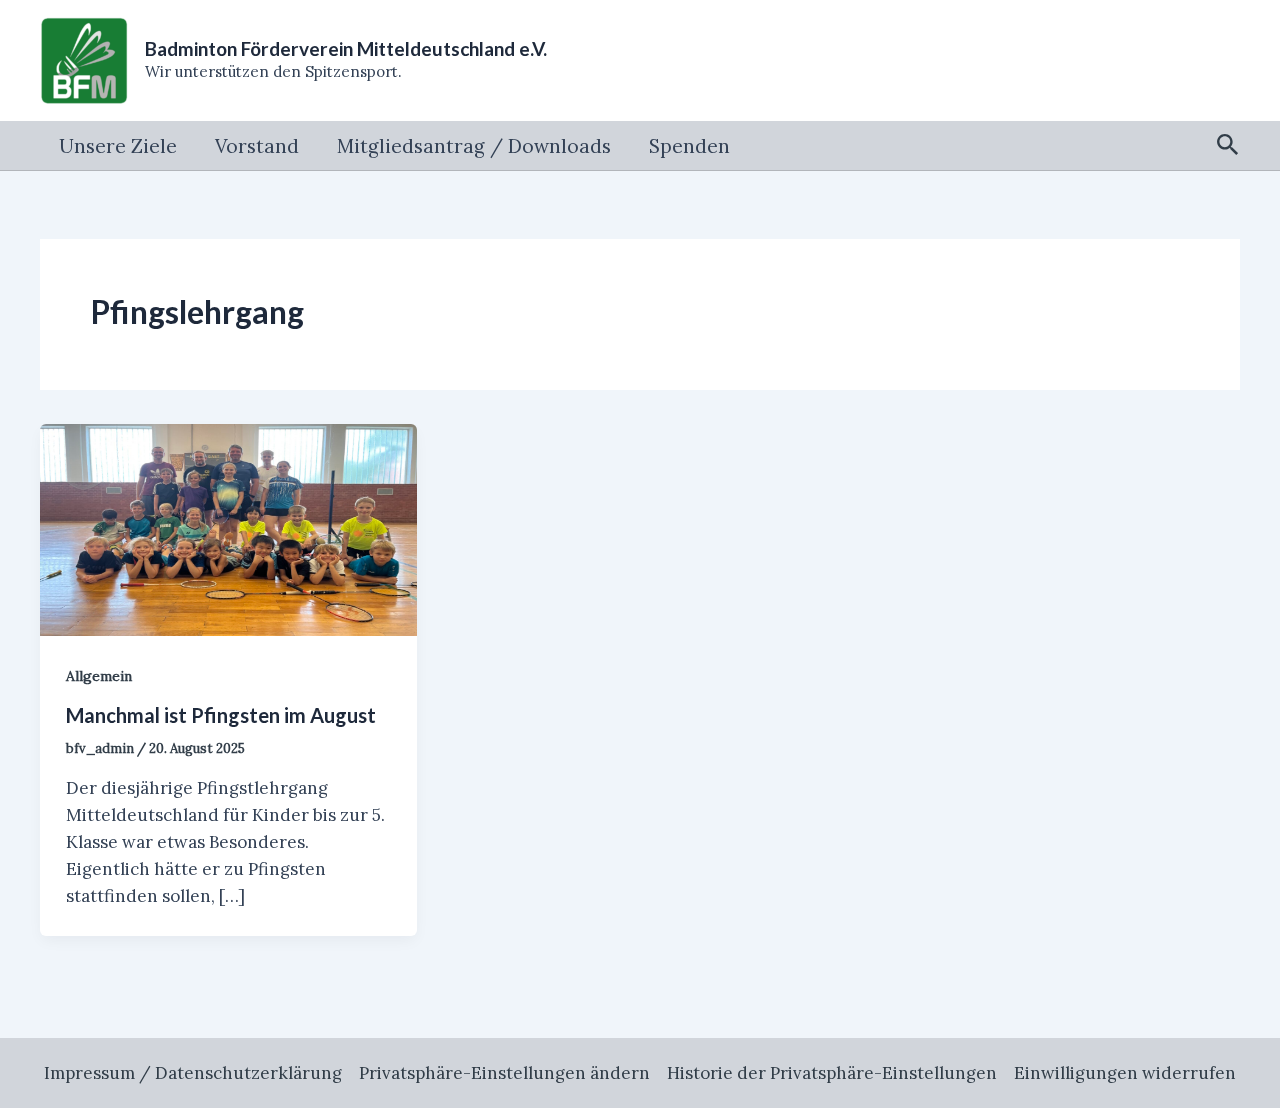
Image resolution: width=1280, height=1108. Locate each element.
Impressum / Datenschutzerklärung (193, 1073)
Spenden (689, 146)
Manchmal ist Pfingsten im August (221, 715)
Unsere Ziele (118, 146)
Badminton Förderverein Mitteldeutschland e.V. (346, 48)
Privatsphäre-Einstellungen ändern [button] (504, 1073)
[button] (1228, 146)
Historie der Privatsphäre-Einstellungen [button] (832, 1073)
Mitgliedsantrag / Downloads (474, 146)
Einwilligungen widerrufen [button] (1125, 1073)
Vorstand (257, 146)
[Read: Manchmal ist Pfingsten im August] (228, 528)
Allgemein (99, 676)
